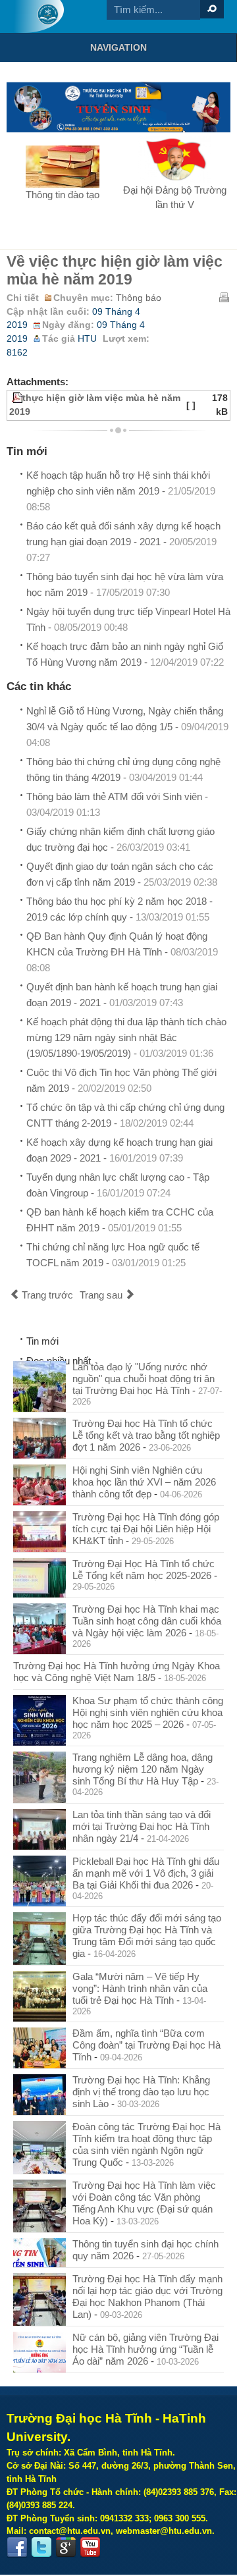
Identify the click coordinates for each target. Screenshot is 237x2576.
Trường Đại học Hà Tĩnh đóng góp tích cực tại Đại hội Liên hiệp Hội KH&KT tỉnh (146, 1529)
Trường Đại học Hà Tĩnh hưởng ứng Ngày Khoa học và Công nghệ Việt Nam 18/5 (117, 1672)
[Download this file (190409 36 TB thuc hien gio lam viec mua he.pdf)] (11, 398)
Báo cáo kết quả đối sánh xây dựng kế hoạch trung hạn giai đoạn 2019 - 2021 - (123, 542)
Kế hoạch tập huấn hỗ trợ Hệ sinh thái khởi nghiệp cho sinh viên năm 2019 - (121, 491)
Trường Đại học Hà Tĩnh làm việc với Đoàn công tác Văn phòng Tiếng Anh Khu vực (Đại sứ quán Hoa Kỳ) (144, 2203)
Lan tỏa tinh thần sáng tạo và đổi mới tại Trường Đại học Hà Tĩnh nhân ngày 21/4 (142, 1826)
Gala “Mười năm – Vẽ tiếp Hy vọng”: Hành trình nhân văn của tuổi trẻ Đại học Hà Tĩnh (140, 1988)
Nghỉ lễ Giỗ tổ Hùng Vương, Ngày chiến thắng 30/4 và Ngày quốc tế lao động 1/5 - (127, 727)
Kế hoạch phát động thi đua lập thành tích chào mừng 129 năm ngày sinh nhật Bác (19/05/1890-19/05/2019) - (126, 1037)
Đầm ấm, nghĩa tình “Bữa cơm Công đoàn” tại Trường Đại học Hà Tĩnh (146, 2045)
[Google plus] (66, 2548)
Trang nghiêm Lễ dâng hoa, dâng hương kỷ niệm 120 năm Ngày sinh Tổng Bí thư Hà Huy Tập (143, 1769)
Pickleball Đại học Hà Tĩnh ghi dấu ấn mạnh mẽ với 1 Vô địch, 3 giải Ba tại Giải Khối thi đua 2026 (146, 1873)
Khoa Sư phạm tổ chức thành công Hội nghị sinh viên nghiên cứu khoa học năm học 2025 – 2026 (148, 1712)
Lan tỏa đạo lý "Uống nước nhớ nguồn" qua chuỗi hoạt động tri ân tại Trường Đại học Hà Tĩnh (144, 1379)
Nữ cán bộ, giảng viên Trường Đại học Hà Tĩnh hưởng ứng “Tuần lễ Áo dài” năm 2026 (145, 2349)
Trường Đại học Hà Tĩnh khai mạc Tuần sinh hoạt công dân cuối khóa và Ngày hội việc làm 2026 (147, 1621)
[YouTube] (90, 2548)
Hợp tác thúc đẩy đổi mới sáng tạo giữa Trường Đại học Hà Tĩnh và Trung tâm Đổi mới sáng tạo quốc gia (147, 1936)
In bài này (224, 297)
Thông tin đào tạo (63, 195)
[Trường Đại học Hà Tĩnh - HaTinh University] (39, 16)
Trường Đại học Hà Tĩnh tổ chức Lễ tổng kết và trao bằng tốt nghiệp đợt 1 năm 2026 (146, 1435)
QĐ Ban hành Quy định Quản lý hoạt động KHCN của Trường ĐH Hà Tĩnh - (122, 952)
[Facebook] (17, 2548)
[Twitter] (41, 2548)
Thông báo (139, 298)
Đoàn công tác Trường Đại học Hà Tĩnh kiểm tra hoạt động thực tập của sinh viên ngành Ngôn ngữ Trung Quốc (146, 2144)
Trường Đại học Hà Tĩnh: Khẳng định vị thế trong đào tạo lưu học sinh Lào (141, 2092)
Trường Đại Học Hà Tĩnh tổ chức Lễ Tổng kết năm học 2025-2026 (144, 1570)
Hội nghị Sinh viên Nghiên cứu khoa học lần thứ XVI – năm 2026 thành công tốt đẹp (144, 1482)
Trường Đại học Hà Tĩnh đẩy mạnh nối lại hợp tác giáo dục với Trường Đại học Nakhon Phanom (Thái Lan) (147, 2296)
